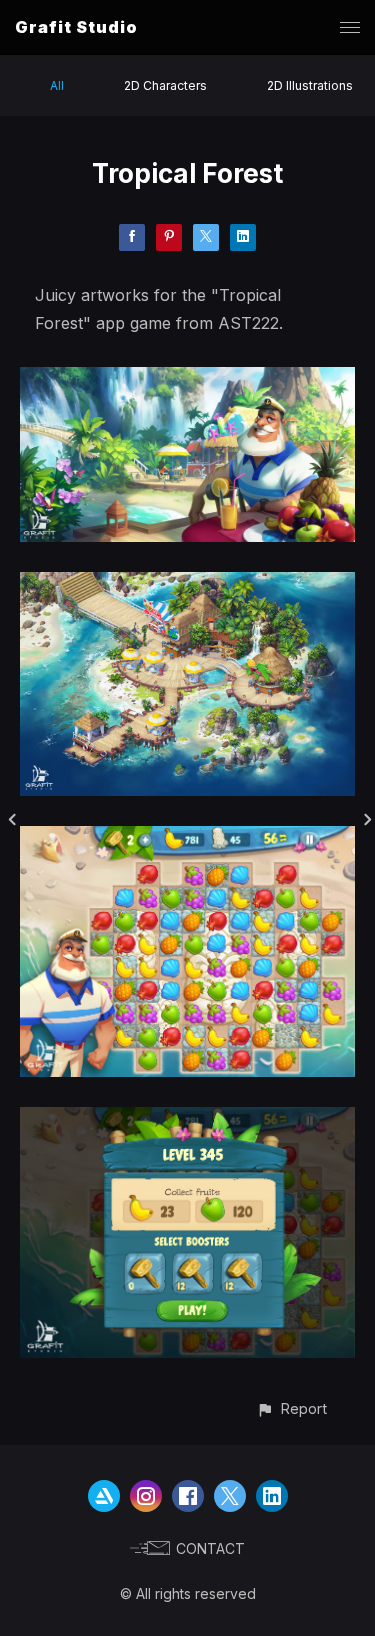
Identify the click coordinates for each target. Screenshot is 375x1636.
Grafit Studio (76, 27)
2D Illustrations (310, 85)
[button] (291, 1408)
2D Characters (165, 85)
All (57, 85)
